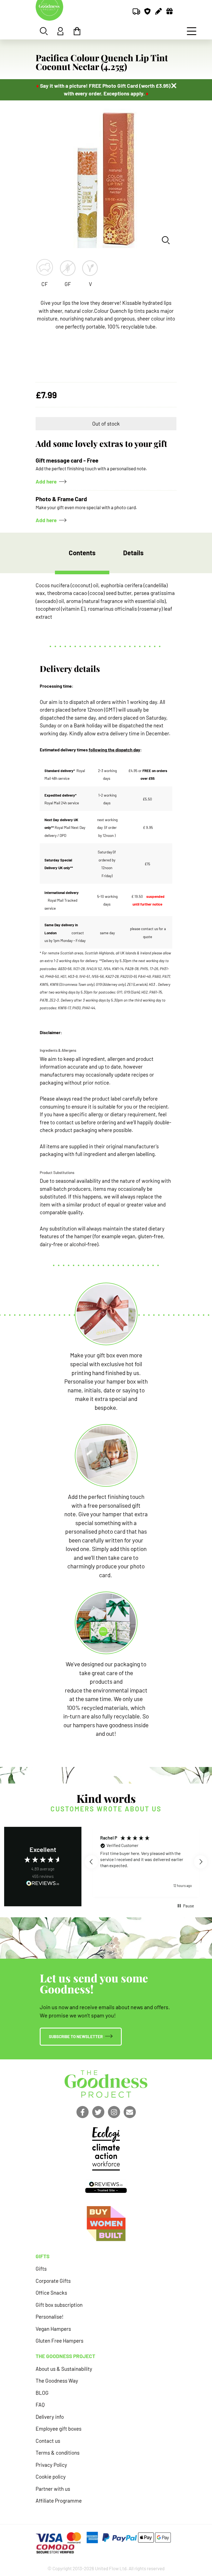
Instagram (114, 2112)
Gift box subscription (59, 2305)
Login (60, 31)
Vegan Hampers (53, 2329)
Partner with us (53, 2489)
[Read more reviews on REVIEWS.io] (43, 1884)
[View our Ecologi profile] (106, 2148)
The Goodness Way (57, 2381)
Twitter (98, 2112)
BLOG (42, 2393)
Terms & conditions (58, 2453)
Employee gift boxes (59, 2429)
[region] (146, 1862)
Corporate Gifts (53, 2281)
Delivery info (50, 2417)
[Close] (174, 86)
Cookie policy (51, 2477)
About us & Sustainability (64, 2369)
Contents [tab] (82, 553)
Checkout (77, 31)
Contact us (48, 2441)
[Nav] (192, 31)
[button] (91, 1862)
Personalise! (50, 2317)
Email (130, 2112)
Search (44, 31)
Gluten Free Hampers (59, 2341)
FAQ (40, 2405)
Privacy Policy (51, 2465)
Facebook (83, 2112)
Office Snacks (51, 2293)
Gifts (41, 2269)
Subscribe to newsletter (76, 2036)
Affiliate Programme (59, 2501)
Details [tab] (133, 553)
